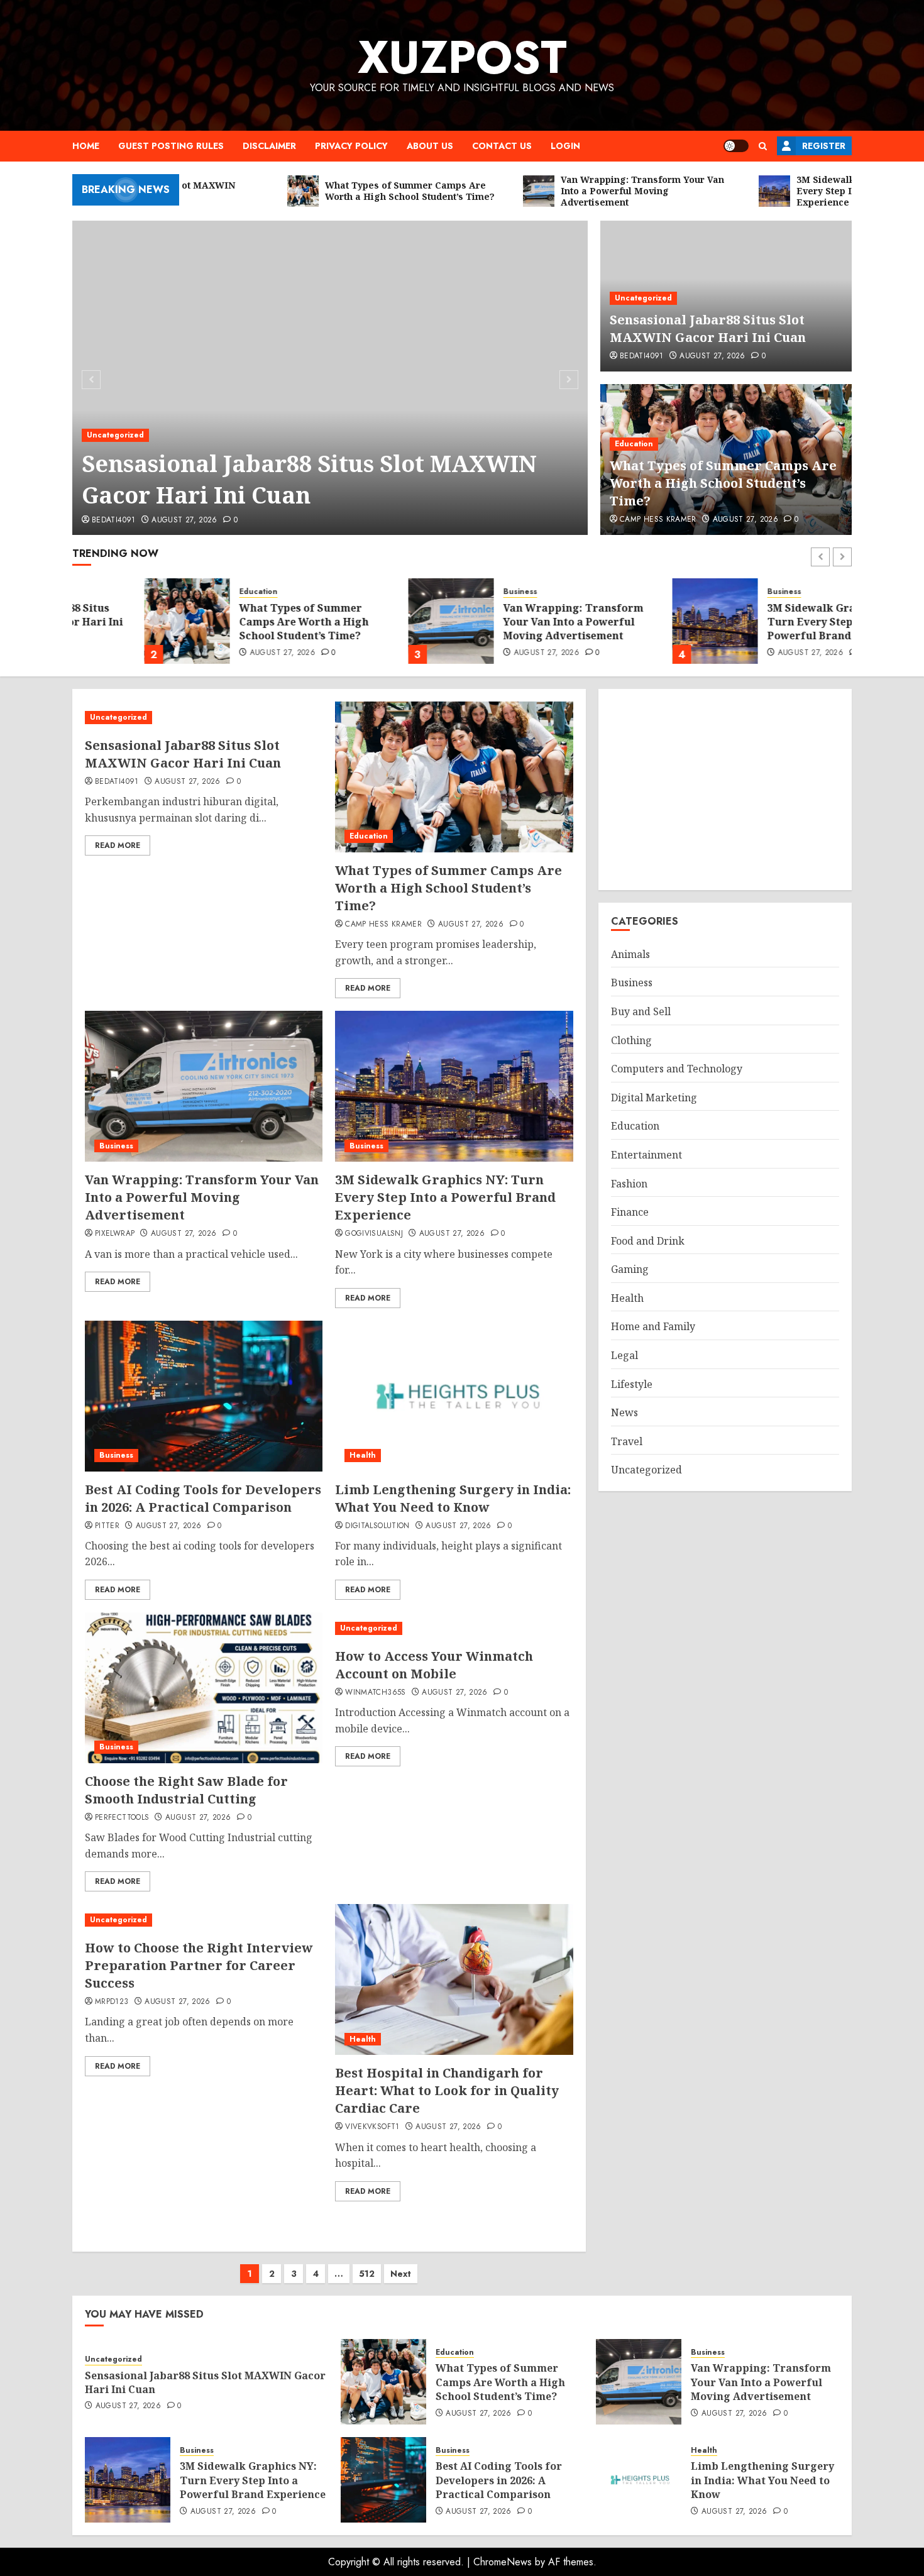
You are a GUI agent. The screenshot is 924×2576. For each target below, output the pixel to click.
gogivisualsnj (374, 1234)
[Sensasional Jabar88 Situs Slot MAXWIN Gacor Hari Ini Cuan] (330, 378)
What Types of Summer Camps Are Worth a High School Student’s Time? (723, 483)
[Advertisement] (725, 790)
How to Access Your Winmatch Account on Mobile (434, 1665)
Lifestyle (632, 1384)
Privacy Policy (351, 146)
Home (86, 146)
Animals (630, 954)
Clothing (631, 1040)
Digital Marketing (654, 1098)
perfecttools (122, 1818)
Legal (624, 1355)
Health (363, 1455)
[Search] (763, 146)
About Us (430, 146)
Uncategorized (115, 435)
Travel (627, 1441)
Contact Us (502, 146)
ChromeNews (503, 2562)
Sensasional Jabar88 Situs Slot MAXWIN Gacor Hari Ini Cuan (309, 479)
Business (448, 592)
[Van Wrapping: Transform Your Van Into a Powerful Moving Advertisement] (379, 621)
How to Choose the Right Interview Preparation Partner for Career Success (199, 1965)
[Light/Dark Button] (736, 146)
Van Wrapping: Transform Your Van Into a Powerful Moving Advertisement (501, 622)
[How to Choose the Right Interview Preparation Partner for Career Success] (204, 1920)
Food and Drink (648, 1241)
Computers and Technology (677, 1069)
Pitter (107, 1526)
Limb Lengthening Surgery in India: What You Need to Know (453, 1498)
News (624, 1412)
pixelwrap (115, 1234)
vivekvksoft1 (372, 2127)
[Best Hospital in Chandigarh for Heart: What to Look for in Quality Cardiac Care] (454, 1979)
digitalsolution (377, 1526)
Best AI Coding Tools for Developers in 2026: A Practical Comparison (203, 1498)
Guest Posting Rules (171, 146)
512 (367, 2274)
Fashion (629, 1184)
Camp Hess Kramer (658, 520)
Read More (118, 845)
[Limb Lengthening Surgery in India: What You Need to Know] (454, 1396)
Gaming (630, 1269)
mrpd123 (112, 2002)
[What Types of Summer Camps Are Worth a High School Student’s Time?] (115, 621)
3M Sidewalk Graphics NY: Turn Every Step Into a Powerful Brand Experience (768, 622)
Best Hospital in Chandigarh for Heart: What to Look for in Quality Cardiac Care (447, 2090)
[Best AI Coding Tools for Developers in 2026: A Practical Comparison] (204, 1396)
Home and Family (653, 1326)
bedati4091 (114, 520)
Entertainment (646, 1155)
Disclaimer (269, 146)
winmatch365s (375, 1693)
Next (401, 2274)
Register (824, 146)
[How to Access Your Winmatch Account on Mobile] (454, 1628)
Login (565, 146)
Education (634, 444)
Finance (630, 1212)
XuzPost (462, 57)
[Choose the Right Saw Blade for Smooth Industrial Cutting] (204, 1688)
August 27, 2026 (184, 520)
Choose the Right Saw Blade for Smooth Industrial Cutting (186, 1790)
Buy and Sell (641, 1011)
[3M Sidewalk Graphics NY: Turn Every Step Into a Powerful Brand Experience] (643, 621)
